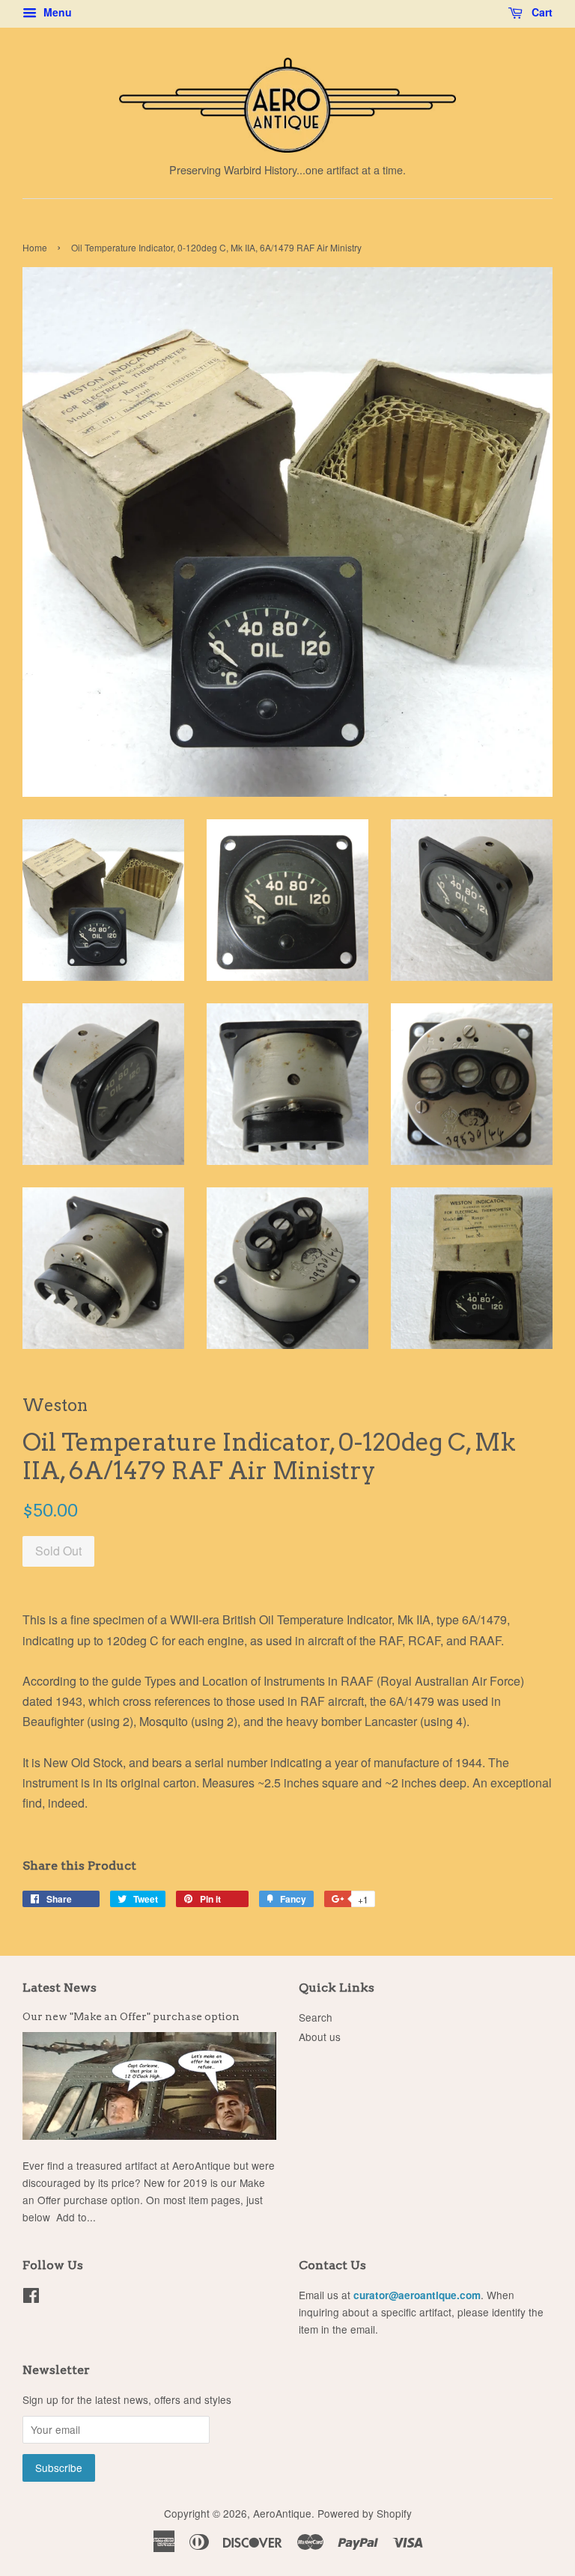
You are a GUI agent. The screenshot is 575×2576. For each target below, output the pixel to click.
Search (316, 2017)
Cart (541, 12)
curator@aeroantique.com (417, 2295)
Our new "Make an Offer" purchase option (131, 2016)
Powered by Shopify (365, 2513)
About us (320, 2037)
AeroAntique (282, 2513)
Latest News (60, 1988)
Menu (56, 12)
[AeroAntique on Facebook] (31, 2298)
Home (35, 247)
